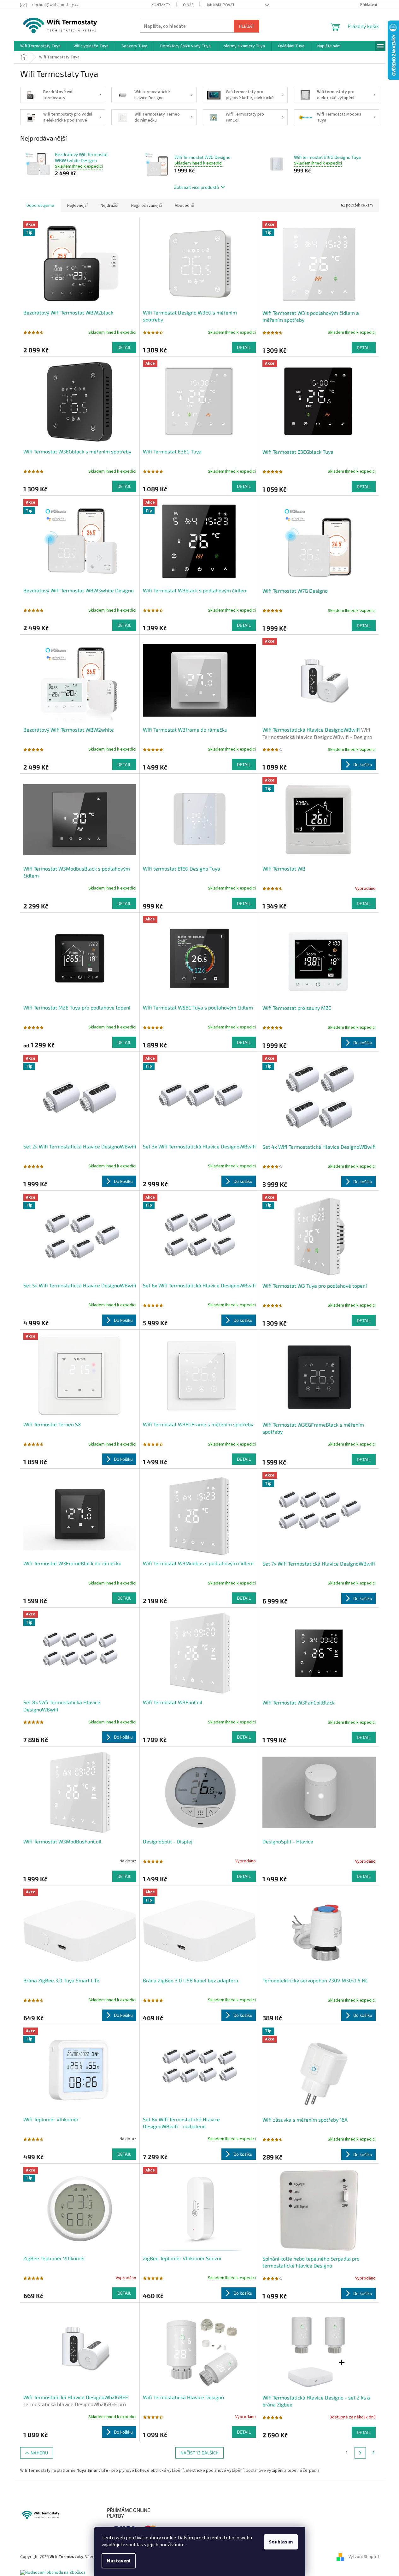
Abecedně (185, 206)
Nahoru (39, 2453)
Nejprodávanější (147, 206)
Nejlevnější (77, 206)
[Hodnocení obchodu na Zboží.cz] (53, 2573)
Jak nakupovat (220, 5)
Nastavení (119, 2561)
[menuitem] (40, 46)
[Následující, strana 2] (360, 2453)
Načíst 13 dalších (199, 2453)
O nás (188, 5)
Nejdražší (109, 206)
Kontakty (161, 5)
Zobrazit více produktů (197, 187)
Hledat (246, 26)
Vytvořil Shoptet (364, 2557)
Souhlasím (281, 2542)
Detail (124, 347)
